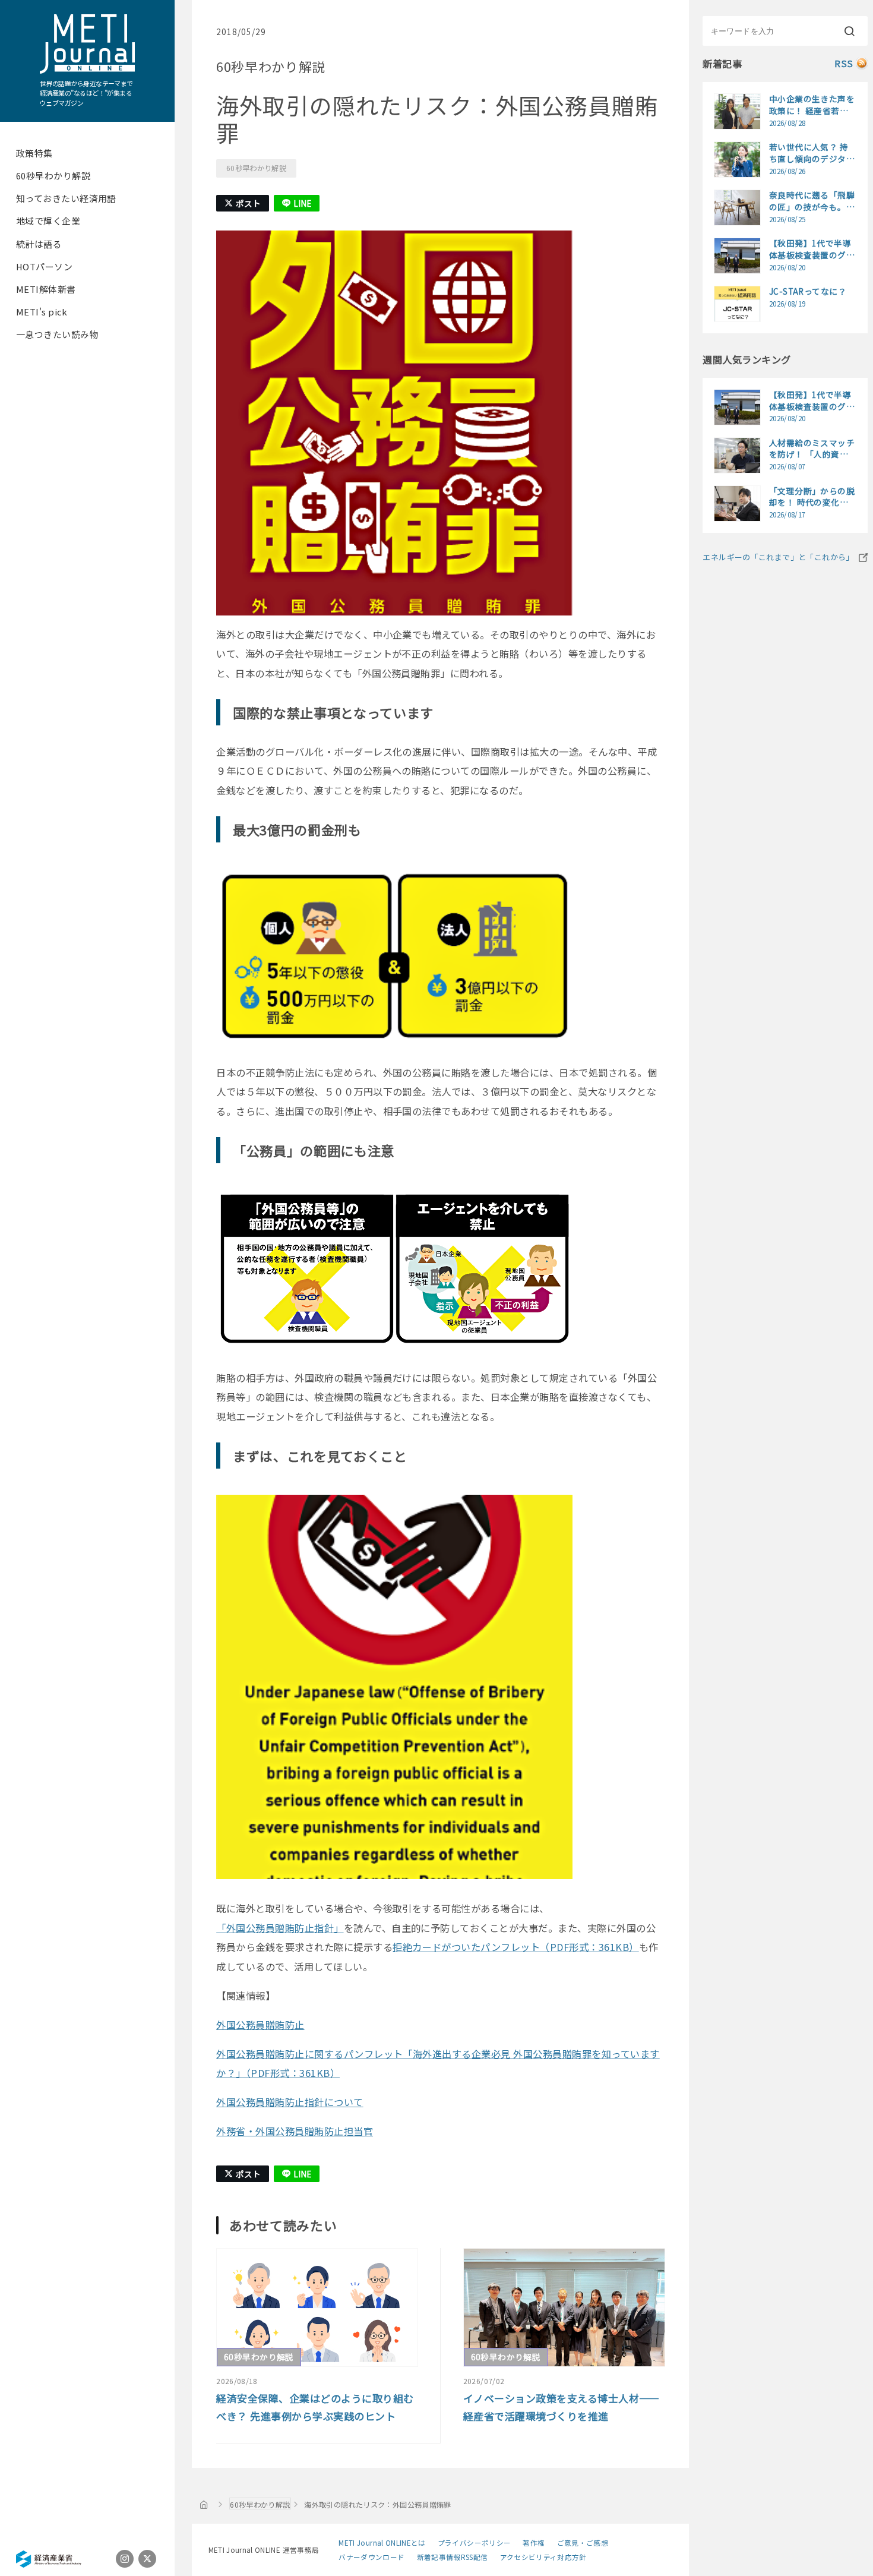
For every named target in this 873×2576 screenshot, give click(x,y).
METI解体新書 (46, 289)
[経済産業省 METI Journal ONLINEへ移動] (204, 2504)
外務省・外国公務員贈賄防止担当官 (295, 2131)
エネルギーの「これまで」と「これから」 (778, 557)
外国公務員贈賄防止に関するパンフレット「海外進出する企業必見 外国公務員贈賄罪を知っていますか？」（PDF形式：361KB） (438, 2064)
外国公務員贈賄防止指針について (290, 2102)
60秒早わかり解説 (53, 176)
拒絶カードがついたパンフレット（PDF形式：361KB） (516, 1947)
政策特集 (34, 153)
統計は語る (39, 244)
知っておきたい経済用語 (66, 198)
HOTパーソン (44, 266)
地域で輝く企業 (48, 221)
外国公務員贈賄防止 (260, 2025)
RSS (844, 63)
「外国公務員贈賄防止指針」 (280, 1928)
